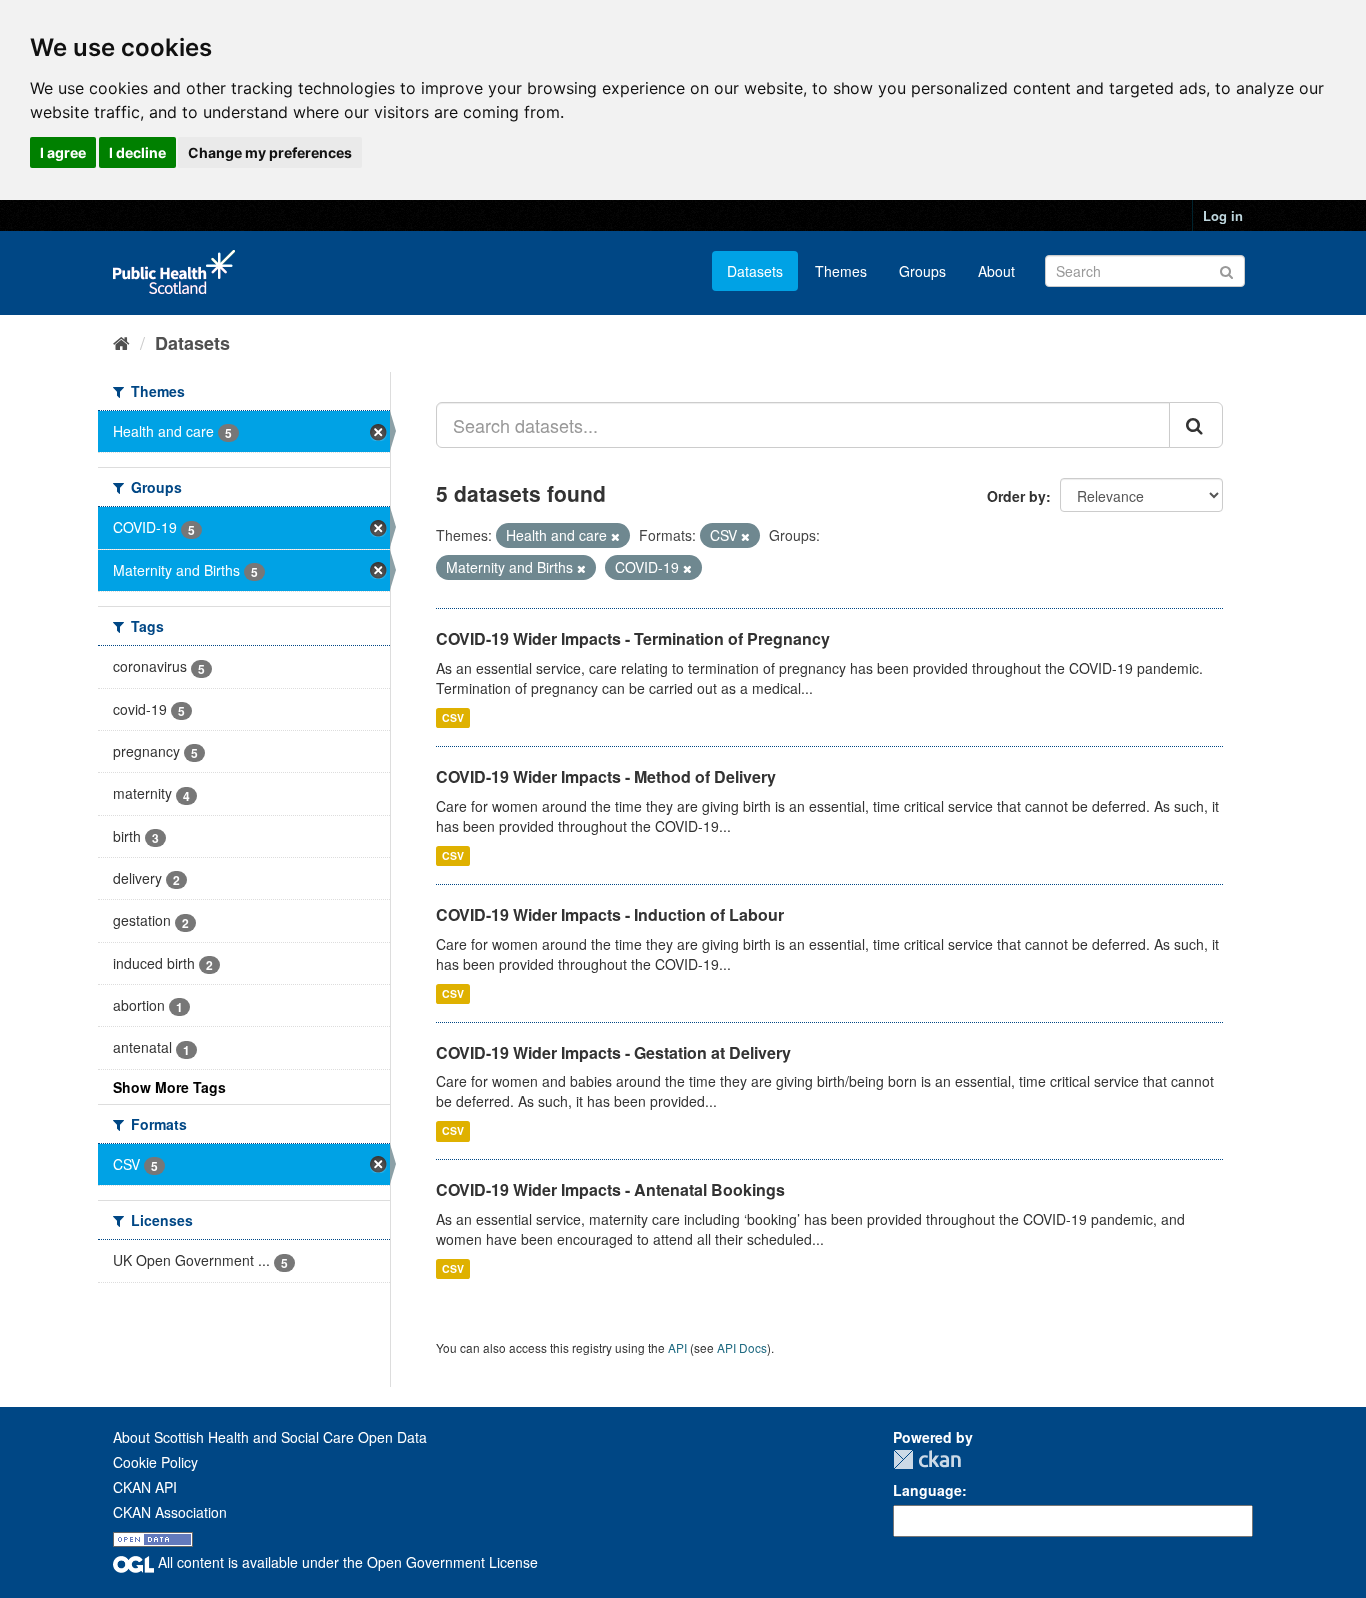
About (996, 271)
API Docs (742, 1347)
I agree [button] (63, 152)
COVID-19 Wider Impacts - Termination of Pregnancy (633, 638)
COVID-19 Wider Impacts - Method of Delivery (606, 776)
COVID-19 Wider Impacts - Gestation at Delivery (613, 1052)
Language (927, 1490)
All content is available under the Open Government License (346, 1562)
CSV (453, 717)
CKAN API (145, 1487)
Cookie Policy (155, 1462)
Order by (1016, 496)
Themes (841, 271)
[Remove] (615, 536)
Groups (922, 271)
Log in (1223, 215)
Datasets (755, 271)
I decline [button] (137, 152)
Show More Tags (169, 1087)
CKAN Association (170, 1512)
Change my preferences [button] (270, 152)
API (677, 1347)
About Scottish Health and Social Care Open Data (270, 1437)
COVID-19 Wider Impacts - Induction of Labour (610, 914)
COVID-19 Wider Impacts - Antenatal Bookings (610, 1189)
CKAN (927, 1459)
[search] (1196, 425)
